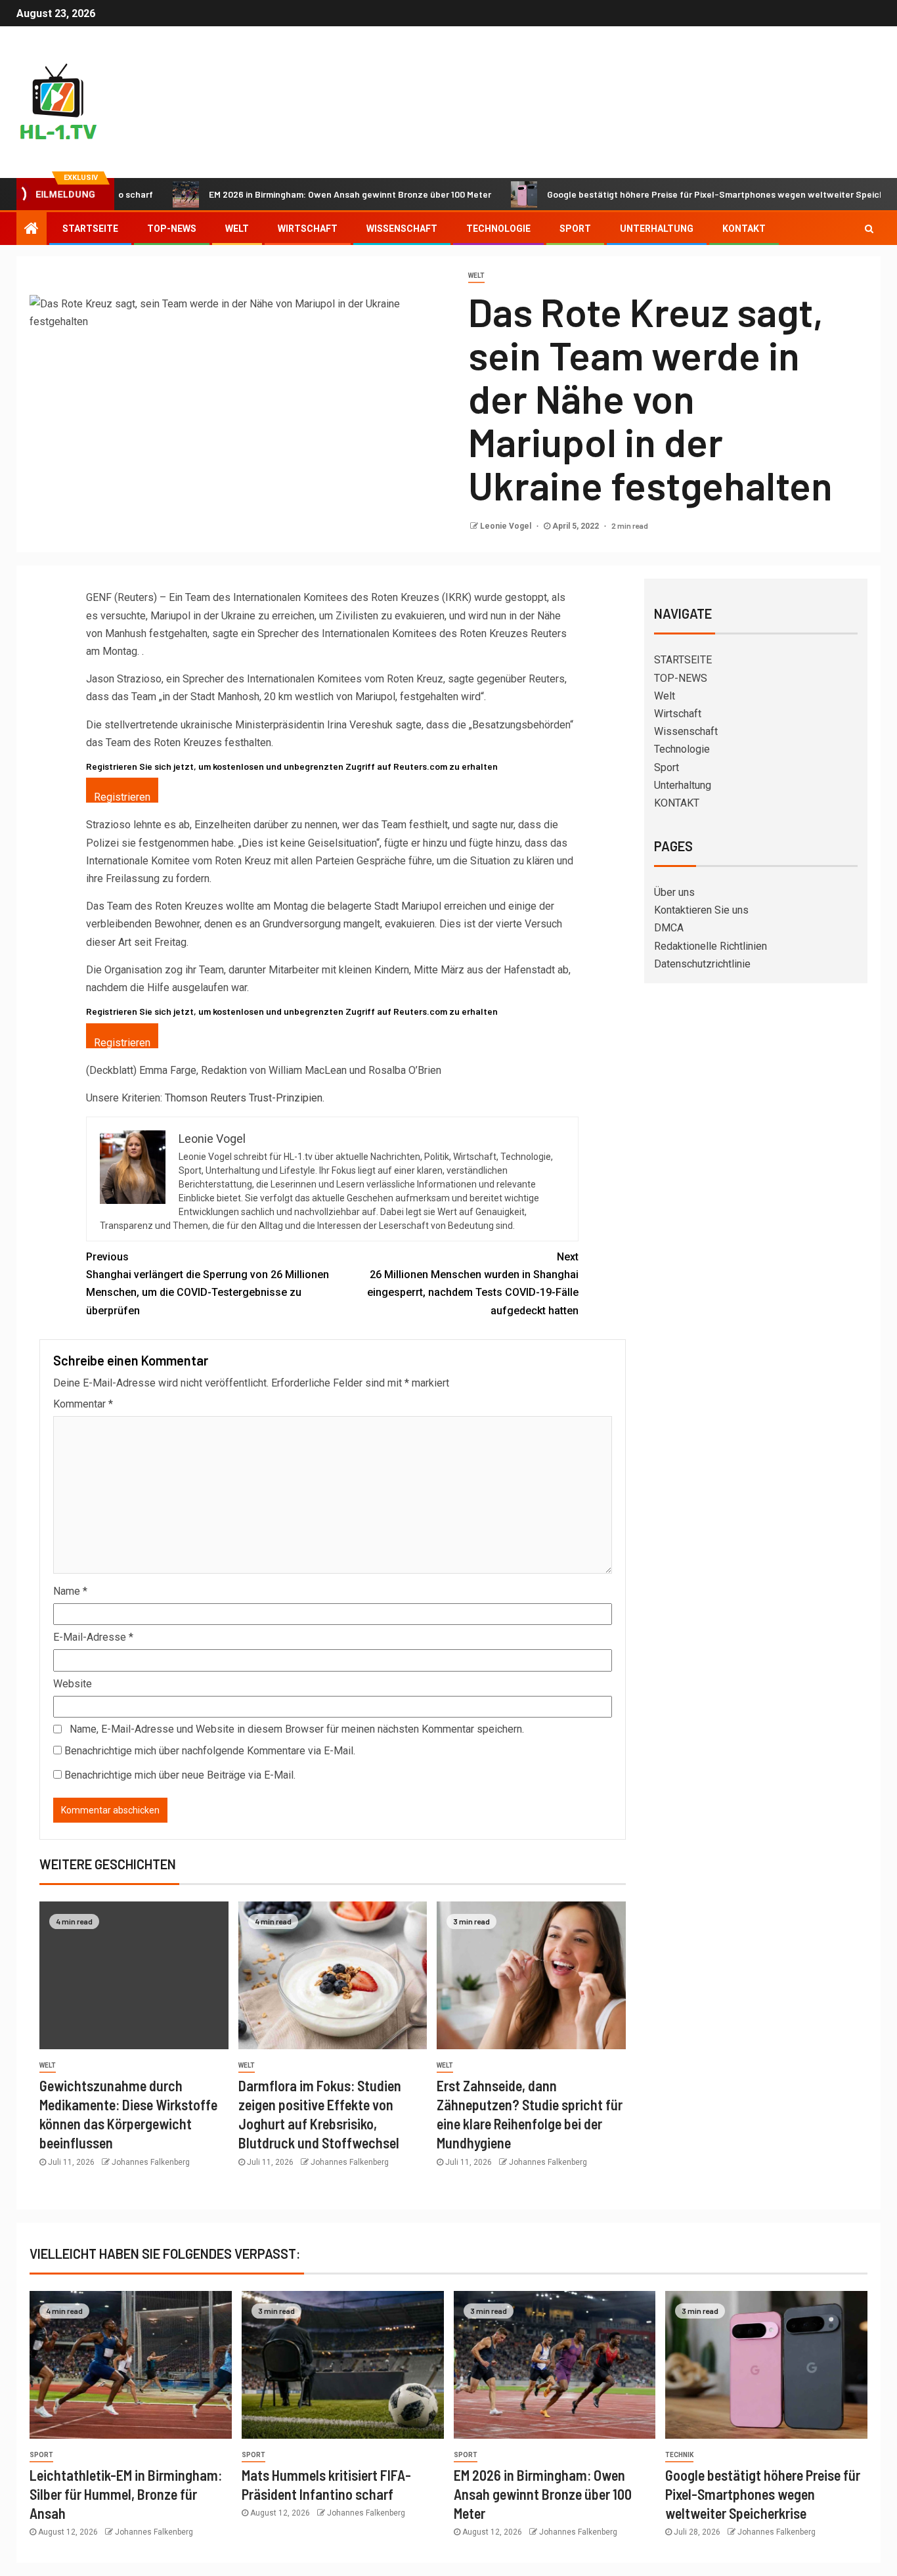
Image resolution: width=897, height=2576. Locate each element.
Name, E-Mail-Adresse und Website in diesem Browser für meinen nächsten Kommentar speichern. (297, 1729)
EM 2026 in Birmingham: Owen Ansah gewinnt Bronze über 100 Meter (290, 194)
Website (73, 1684)
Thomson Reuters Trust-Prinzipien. (245, 1098)
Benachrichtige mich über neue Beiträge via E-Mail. (180, 1775)
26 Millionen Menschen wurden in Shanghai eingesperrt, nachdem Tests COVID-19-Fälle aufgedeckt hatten (473, 1284)
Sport (575, 229)
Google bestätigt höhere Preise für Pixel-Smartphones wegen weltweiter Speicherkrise (670, 194)
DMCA (669, 928)
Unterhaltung (657, 229)
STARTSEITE (90, 229)
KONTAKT (744, 229)
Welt (237, 229)
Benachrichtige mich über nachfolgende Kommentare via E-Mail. (210, 1751)
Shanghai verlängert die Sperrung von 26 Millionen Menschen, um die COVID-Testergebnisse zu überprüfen (208, 1284)
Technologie (498, 229)
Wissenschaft (402, 229)
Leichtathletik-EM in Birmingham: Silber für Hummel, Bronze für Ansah (126, 2494)
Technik (679, 2455)
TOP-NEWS (172, 229)
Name (70, 1591)
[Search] (869, 229)
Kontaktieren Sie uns (701, 910)
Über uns (674, 892)
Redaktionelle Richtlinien (711, 946)
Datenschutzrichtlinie (702, 964)
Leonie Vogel (507, 526)
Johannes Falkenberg (151, 2162)
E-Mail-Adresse (93, 1637)
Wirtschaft (308, 229)
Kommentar (83, 1404)
